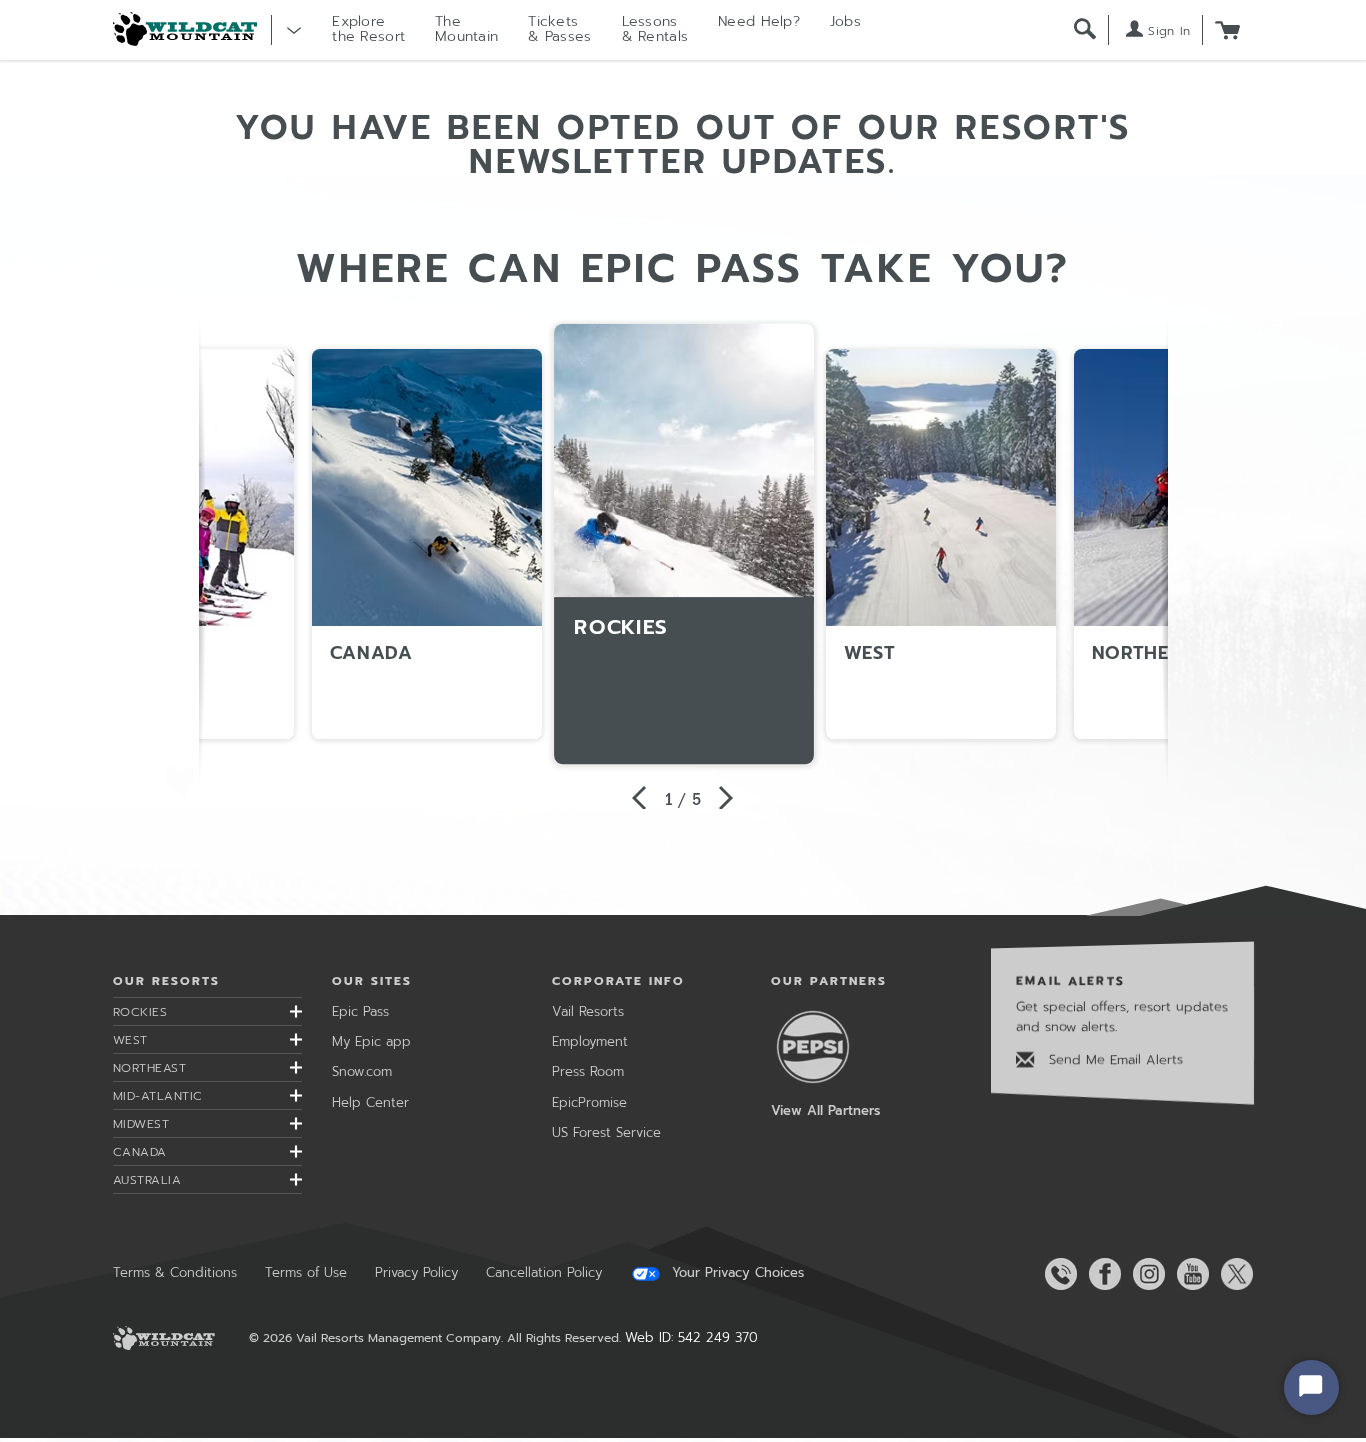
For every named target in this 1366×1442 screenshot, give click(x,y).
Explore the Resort (368, 29)
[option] (684, 544)
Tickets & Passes (559, 29)
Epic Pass (360, 1011)
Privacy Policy (416, 1272)
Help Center (370, 1102)
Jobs (845, 21)
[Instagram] (1145, 1274)
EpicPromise (589, 1102)
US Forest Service (606, 1132)
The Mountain (466, 29)
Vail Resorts (588, 1011)
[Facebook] (1101, 1274)
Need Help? (759, 21)
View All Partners (825, 1110)
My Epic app (371, 1041)
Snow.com (362, 1071)
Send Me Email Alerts (1113, 1059)
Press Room (588, 1071)
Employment (590, 1041)
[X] (1233, 1274)
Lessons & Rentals (655, 29)
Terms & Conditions (175, 1272)
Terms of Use (306, 1272)
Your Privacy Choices (735, 1273)
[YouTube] (1189, 1274)
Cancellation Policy (544, 1272)
